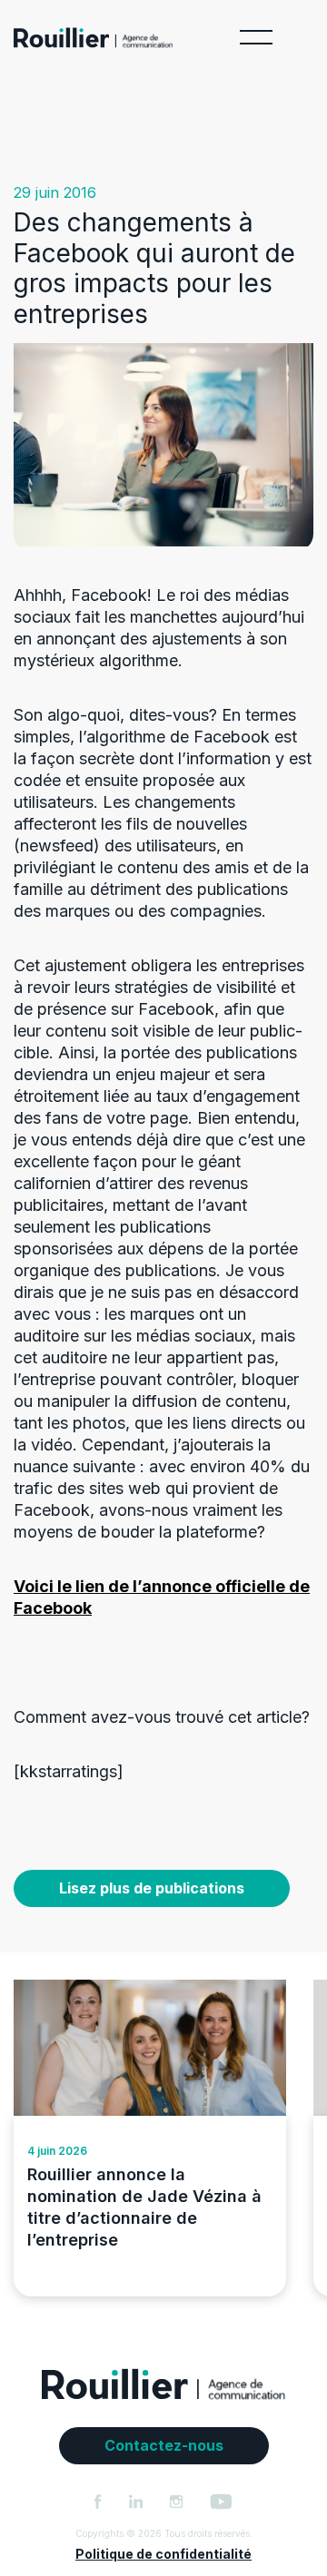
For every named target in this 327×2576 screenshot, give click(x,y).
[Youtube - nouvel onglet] (221, 2502)
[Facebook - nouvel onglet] (98, 2502)
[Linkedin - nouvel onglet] (136, 2502)
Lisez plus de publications (152, 1888)
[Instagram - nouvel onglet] (176, 2502)
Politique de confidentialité (163, 2554)
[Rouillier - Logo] (93, 42)
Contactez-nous (164, 2445)
